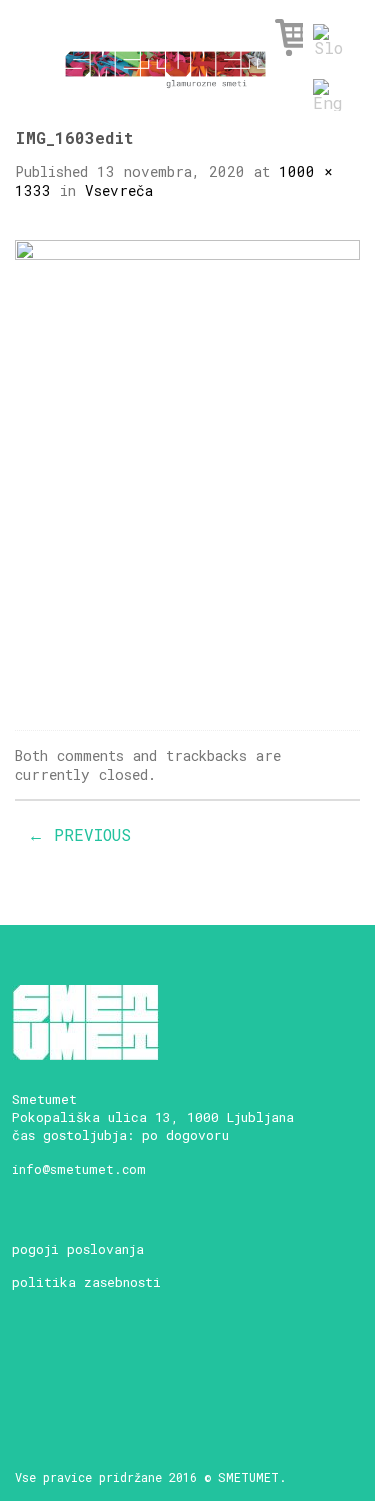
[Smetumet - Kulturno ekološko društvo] (165, 64)
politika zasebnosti (86, 1282)
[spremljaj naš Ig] (100, 1370)
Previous (79, 834)
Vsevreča (119, 190)
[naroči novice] (30, 1370)
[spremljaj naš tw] (135, 1370)
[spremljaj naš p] (170, 1370)
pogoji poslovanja (78, 1249)
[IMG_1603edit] (187, 468)
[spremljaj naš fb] (65, 1370)
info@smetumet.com (79, 1169)
